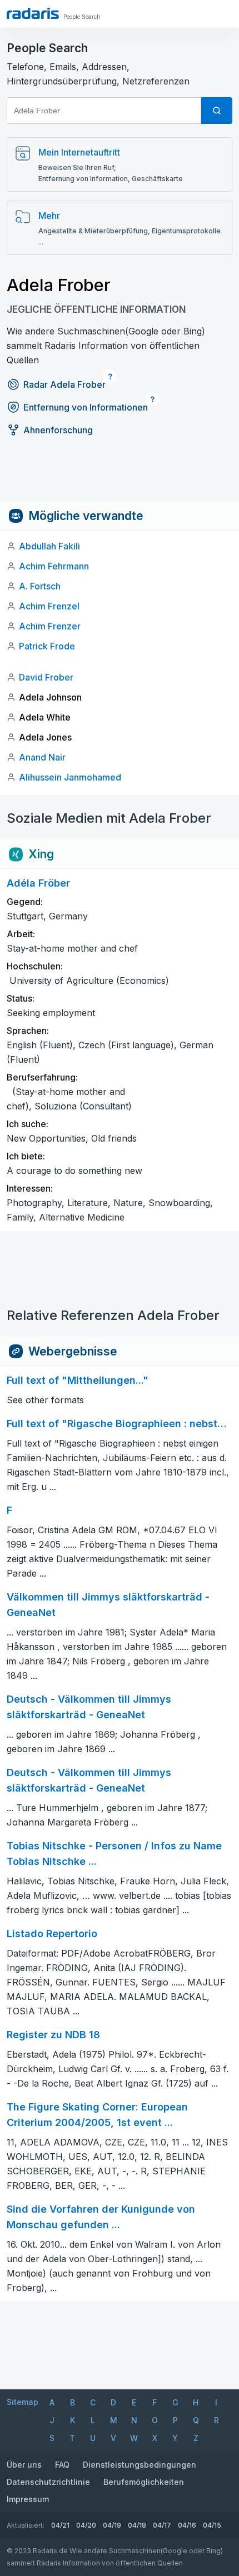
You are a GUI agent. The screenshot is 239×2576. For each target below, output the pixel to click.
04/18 (137, 2525)
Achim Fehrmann (54, 566)
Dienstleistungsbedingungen (140, 2465)
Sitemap (23, 2402)
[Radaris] (33, 13)
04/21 (60, 2525)
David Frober (46, 677)
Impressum (28, 2499)
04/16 (187, 2525)
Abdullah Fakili (49, 546)
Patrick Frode (47, 646)
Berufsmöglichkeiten (144, 2482)
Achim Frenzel (49, 606)
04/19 (112, 2525)
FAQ (62, 2465)
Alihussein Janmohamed (70, 777)
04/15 (212, 2525)
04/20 (86, 2525)
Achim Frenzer (50, 626)
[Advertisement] (120, 476)
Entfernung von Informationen (86, 407)
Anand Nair (42, 757)
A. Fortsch (40, 586)
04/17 (162, 2525)
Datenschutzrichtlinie (48, 2482)
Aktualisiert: (26, 2525)
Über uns (24, 2465)
